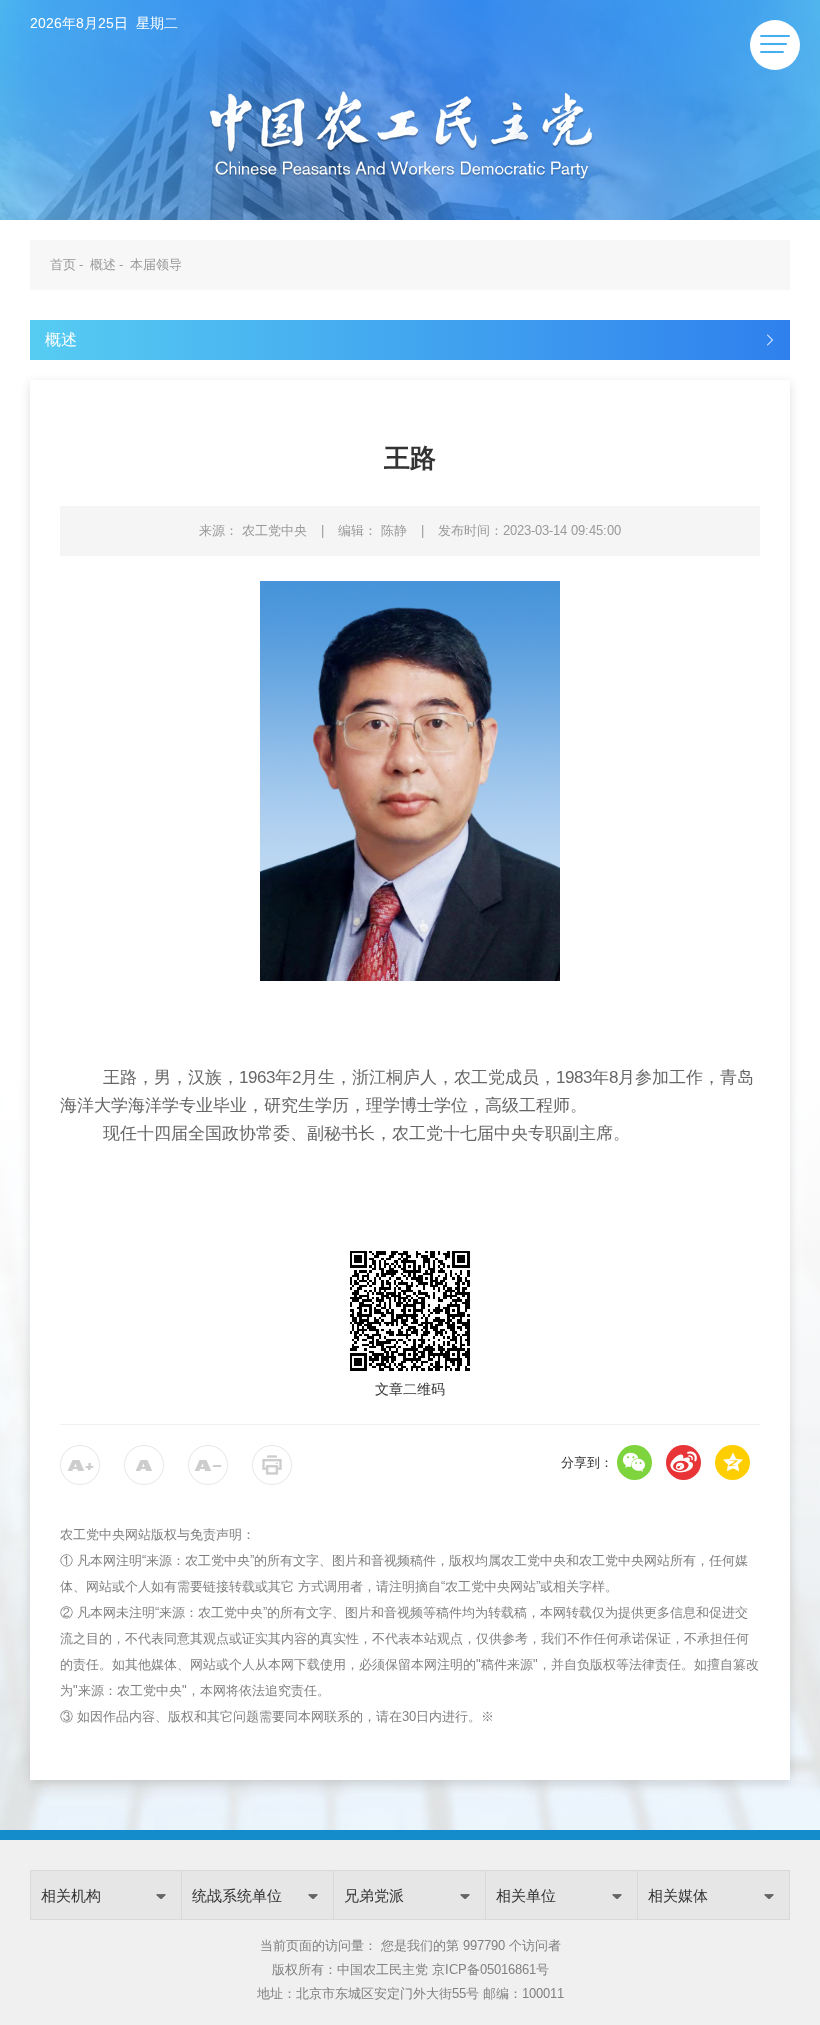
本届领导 (156, 264)
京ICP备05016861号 (490, 1969)
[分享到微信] (634, 1462)
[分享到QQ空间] (732, 1462)
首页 (63, 264)
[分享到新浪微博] (683, 1462)
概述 (103, 264)
